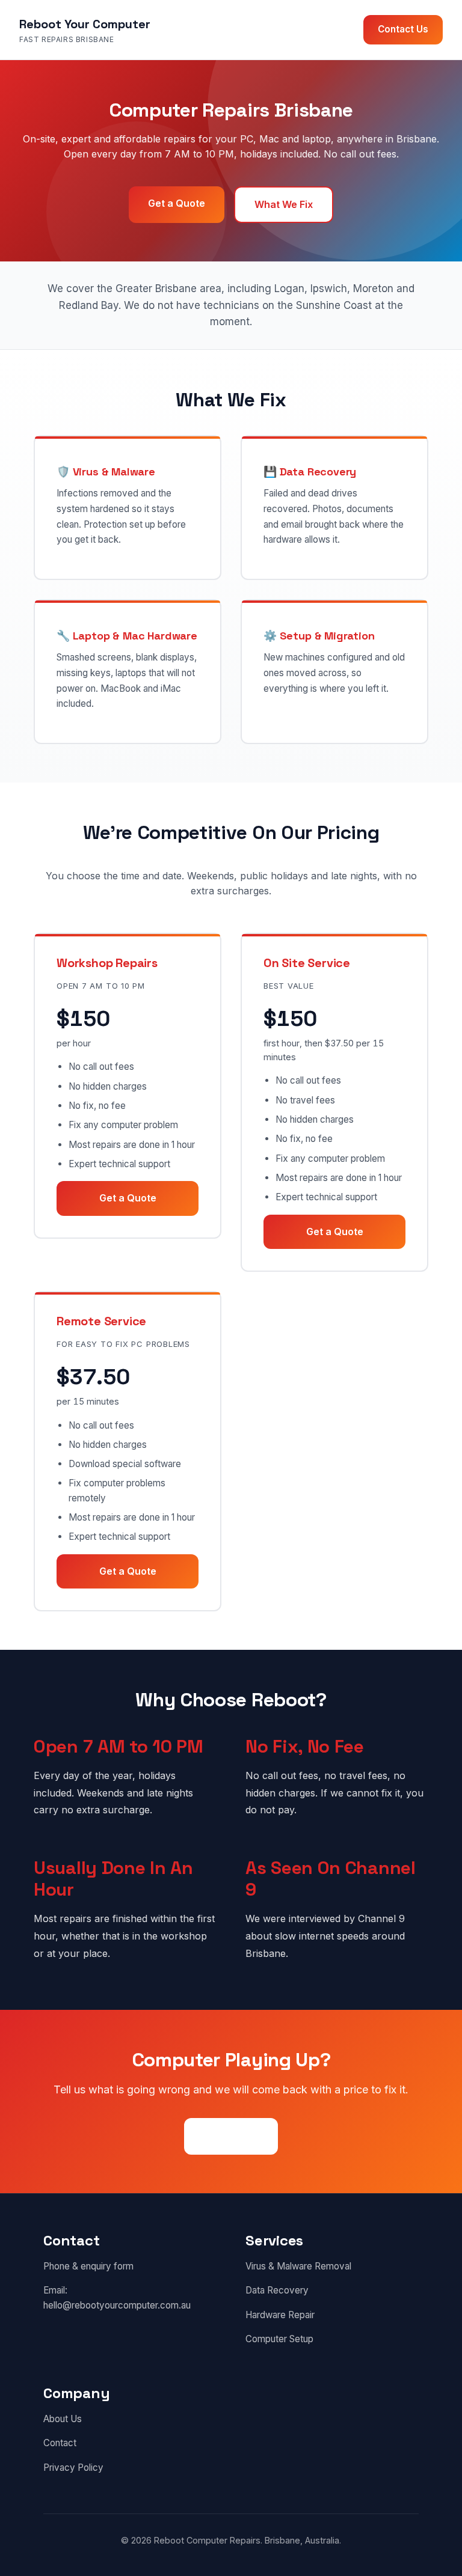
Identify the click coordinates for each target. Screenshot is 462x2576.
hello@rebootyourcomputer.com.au (117, 2305)
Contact (60, 2443)
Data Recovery (277, 2290)
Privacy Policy (73, 2468)
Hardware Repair (280, 2315)
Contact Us (403, 29)
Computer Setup (279, 2339)
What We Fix (284, 204)
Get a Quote (177, 203)
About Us (63, 2419)
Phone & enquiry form (88, 2266)
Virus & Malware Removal (298, 2266)
